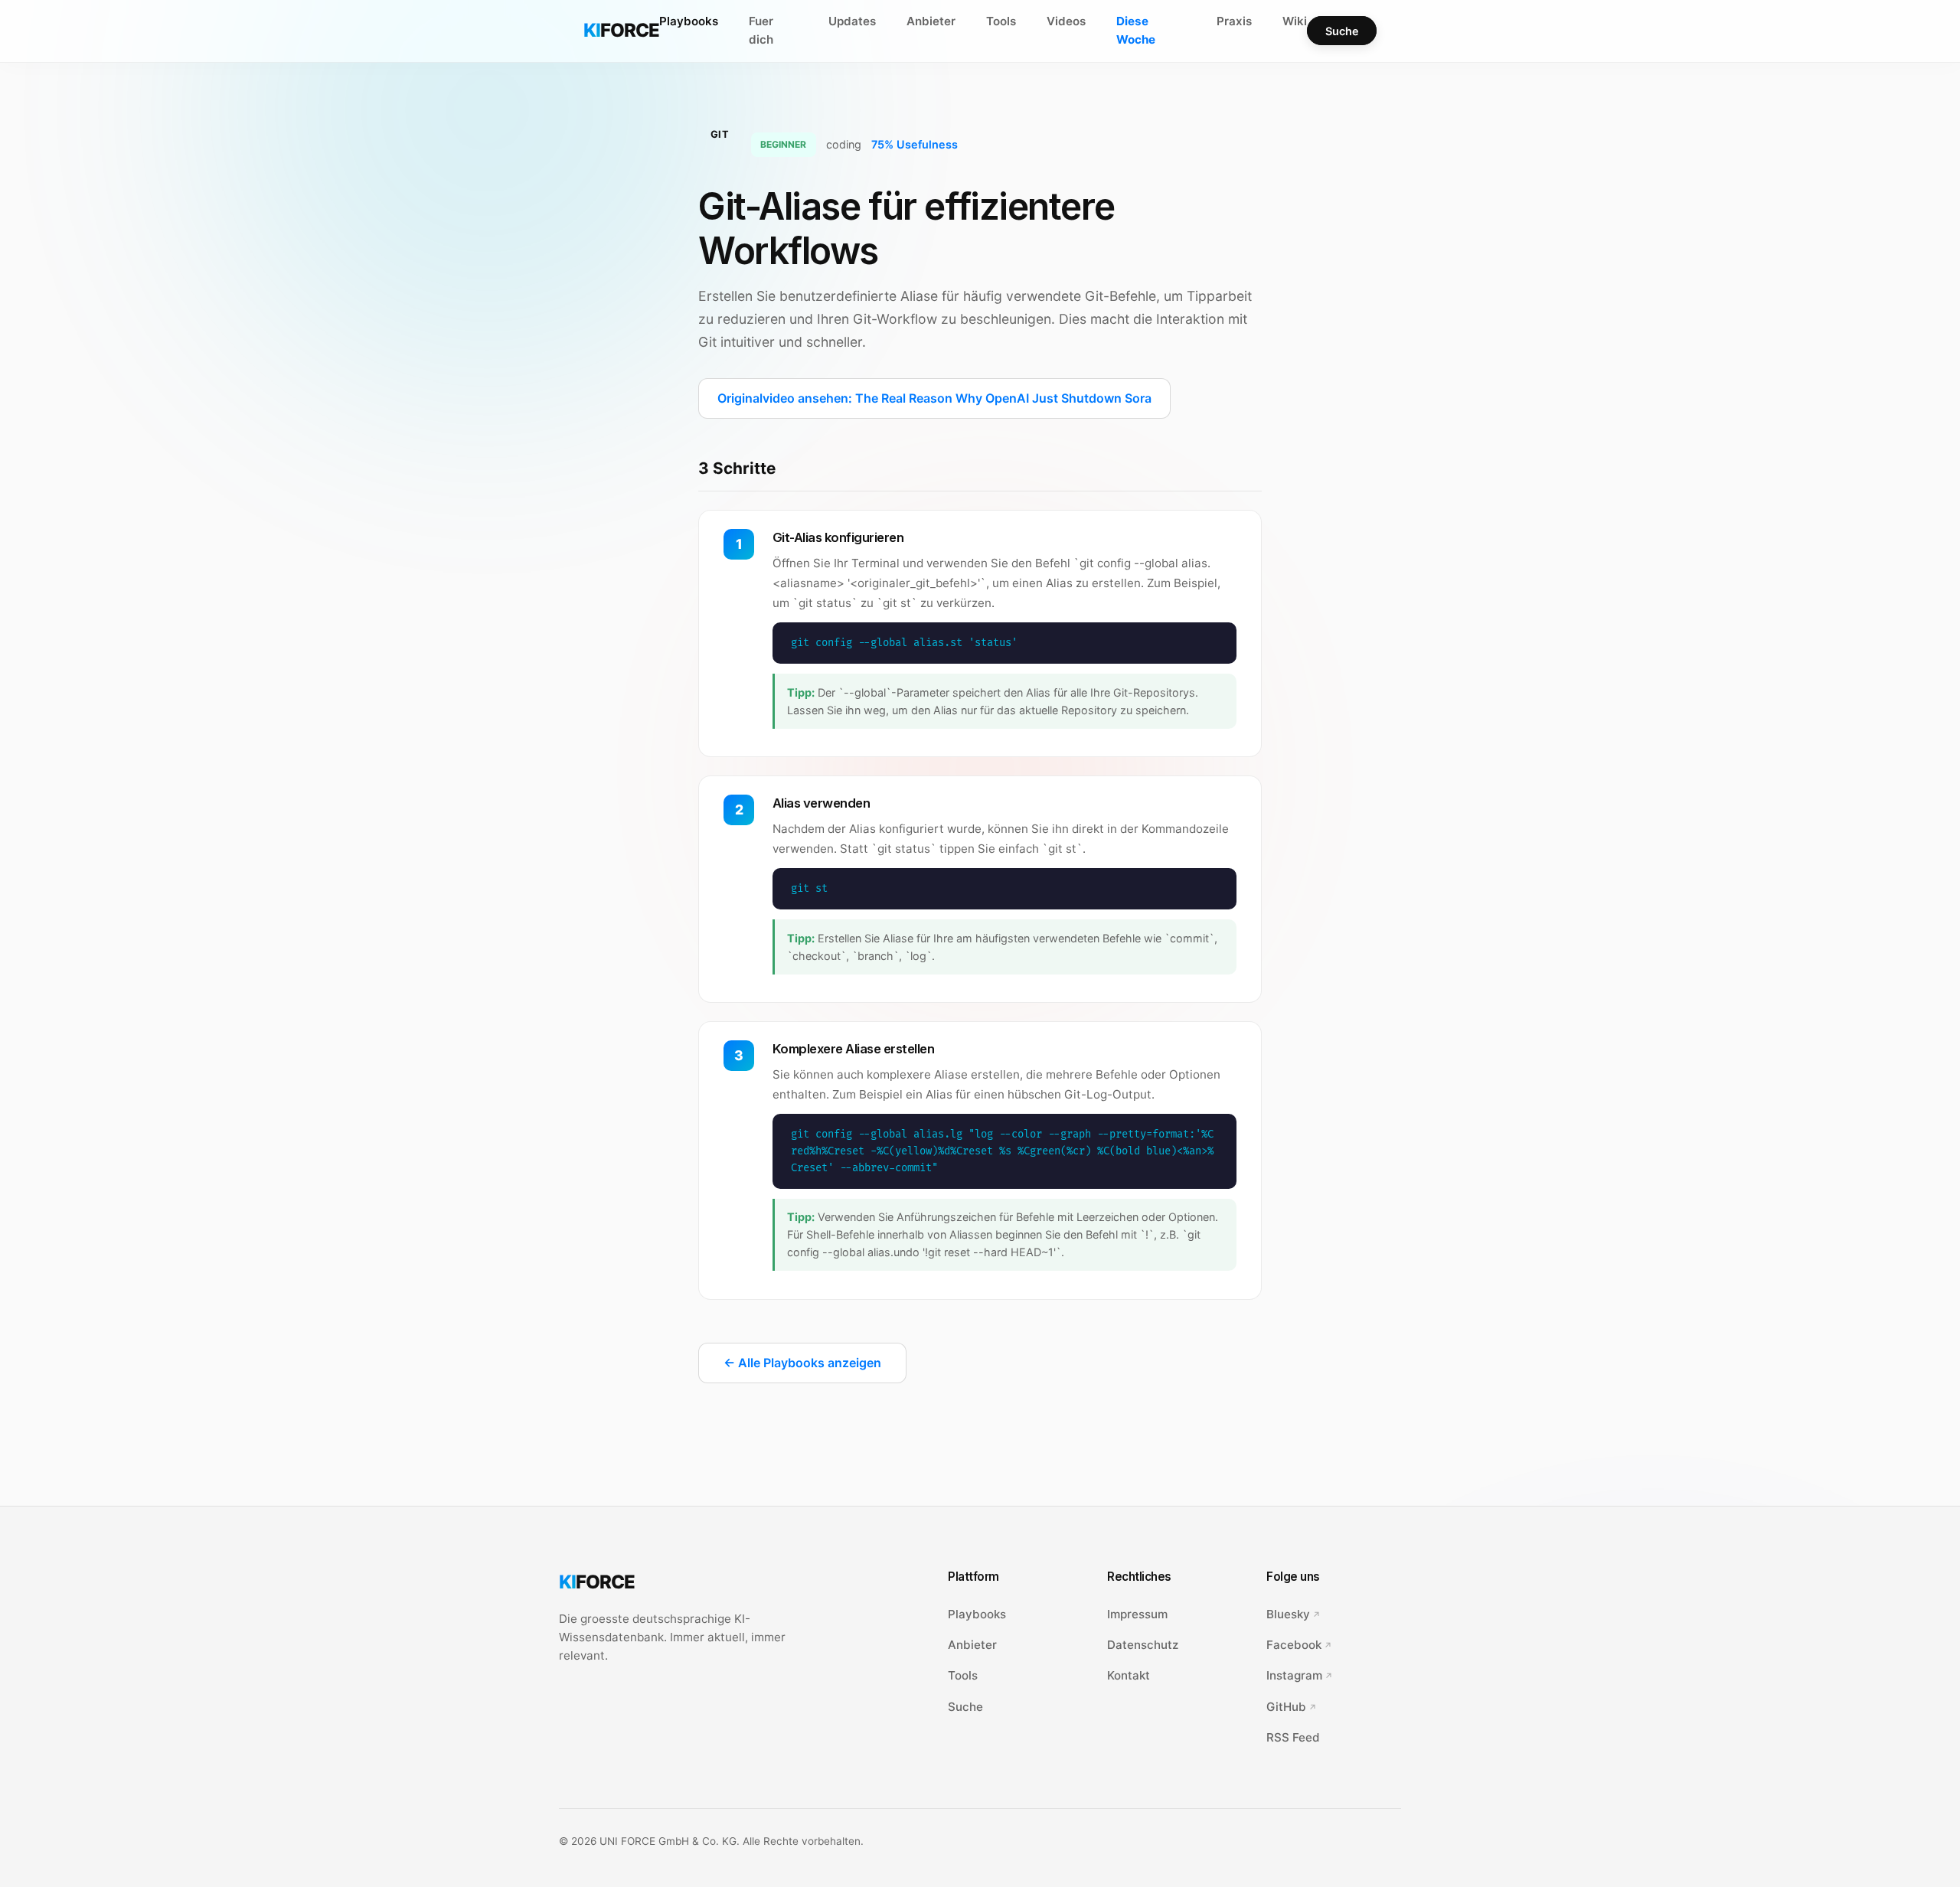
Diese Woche (1136, 30)
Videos (1066, 21)
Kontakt (1129, 1675)
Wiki (1295, 21)
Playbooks (689, 21)
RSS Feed (1293, 1737)
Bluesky (1288, 1614)
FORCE (621, 30)
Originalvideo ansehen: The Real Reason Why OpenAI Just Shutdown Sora (934, 398)
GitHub (1286, 1707)
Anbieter (931, 21)
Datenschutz (1143, 1645)
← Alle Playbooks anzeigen (802, 1363)
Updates (852, 21)
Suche (1342, 31)
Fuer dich (761, 30)
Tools (1001, 21)
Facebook (1294, 1645)
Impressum (1137, 1614)
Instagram (1294, 1675)
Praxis (1234, 21)
